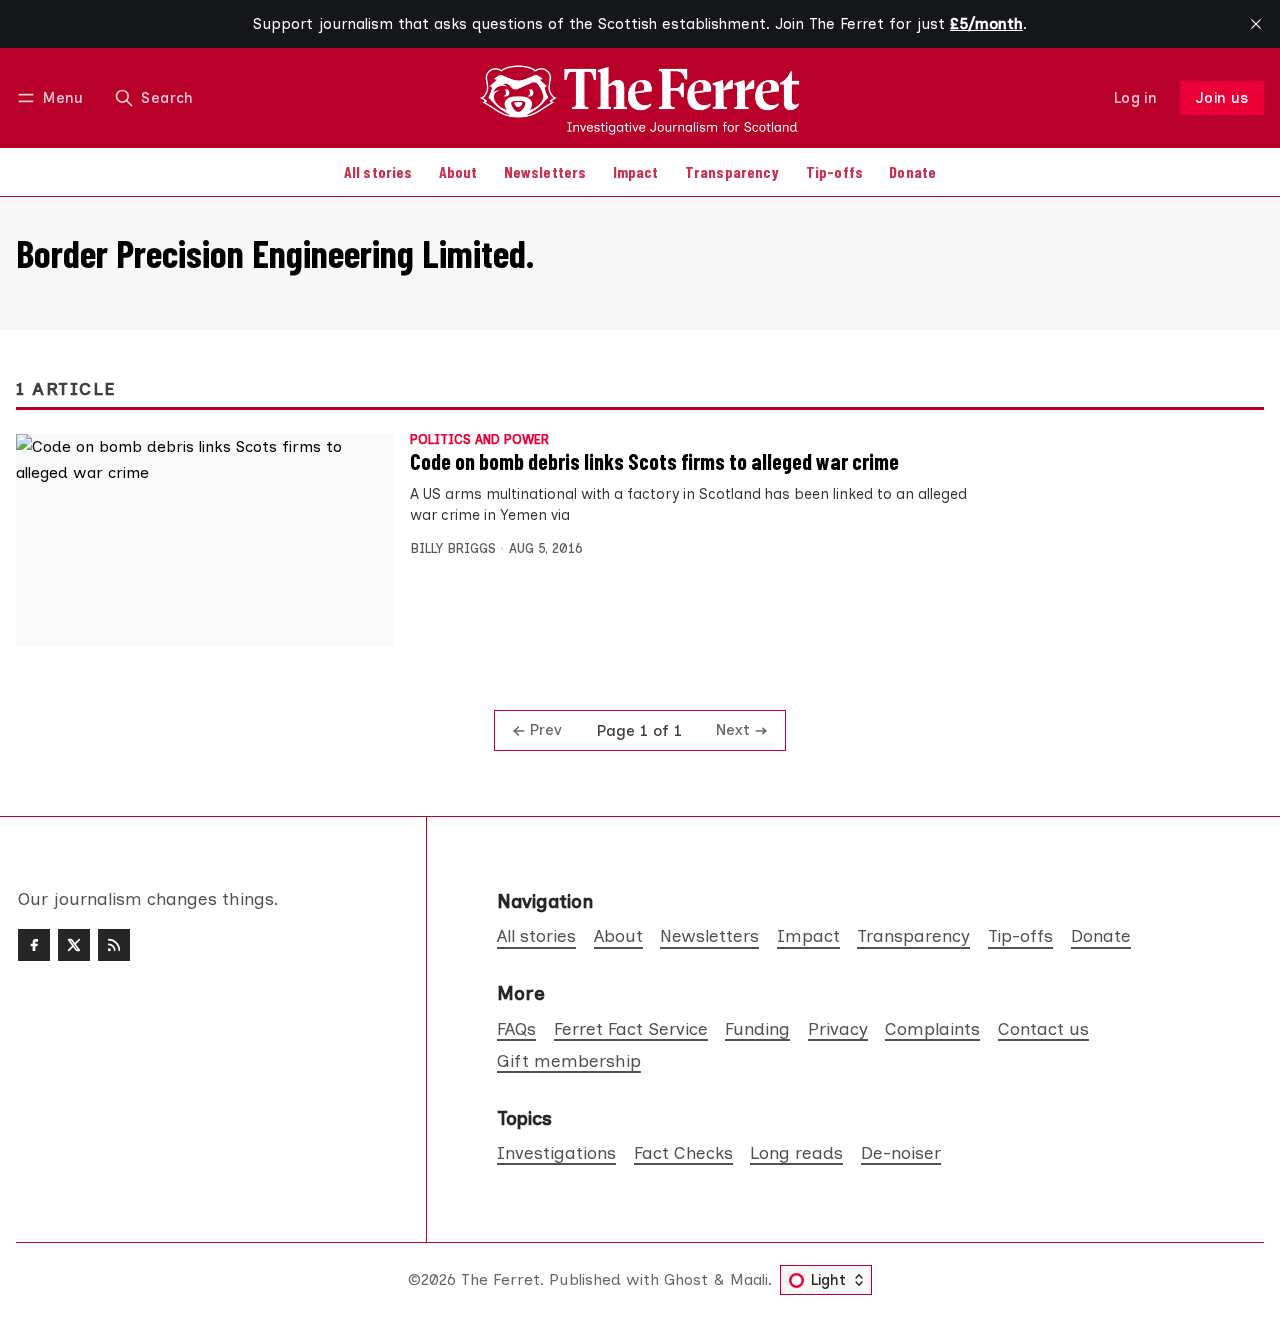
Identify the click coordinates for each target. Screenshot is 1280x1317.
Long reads (796, 1152)
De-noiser (901, 1152)
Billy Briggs (453, 548)
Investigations (556, 1152)
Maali (749, 1279)
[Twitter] (74, 945)
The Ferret (500, 1279)
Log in (1135, 98)
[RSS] (114, 945)
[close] (1256, 24)
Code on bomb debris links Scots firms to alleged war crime (654, 461)
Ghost (686, 1279)
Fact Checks (683, 1152)
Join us (1222, 98)
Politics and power (479, 440)
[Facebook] (34, 945)
